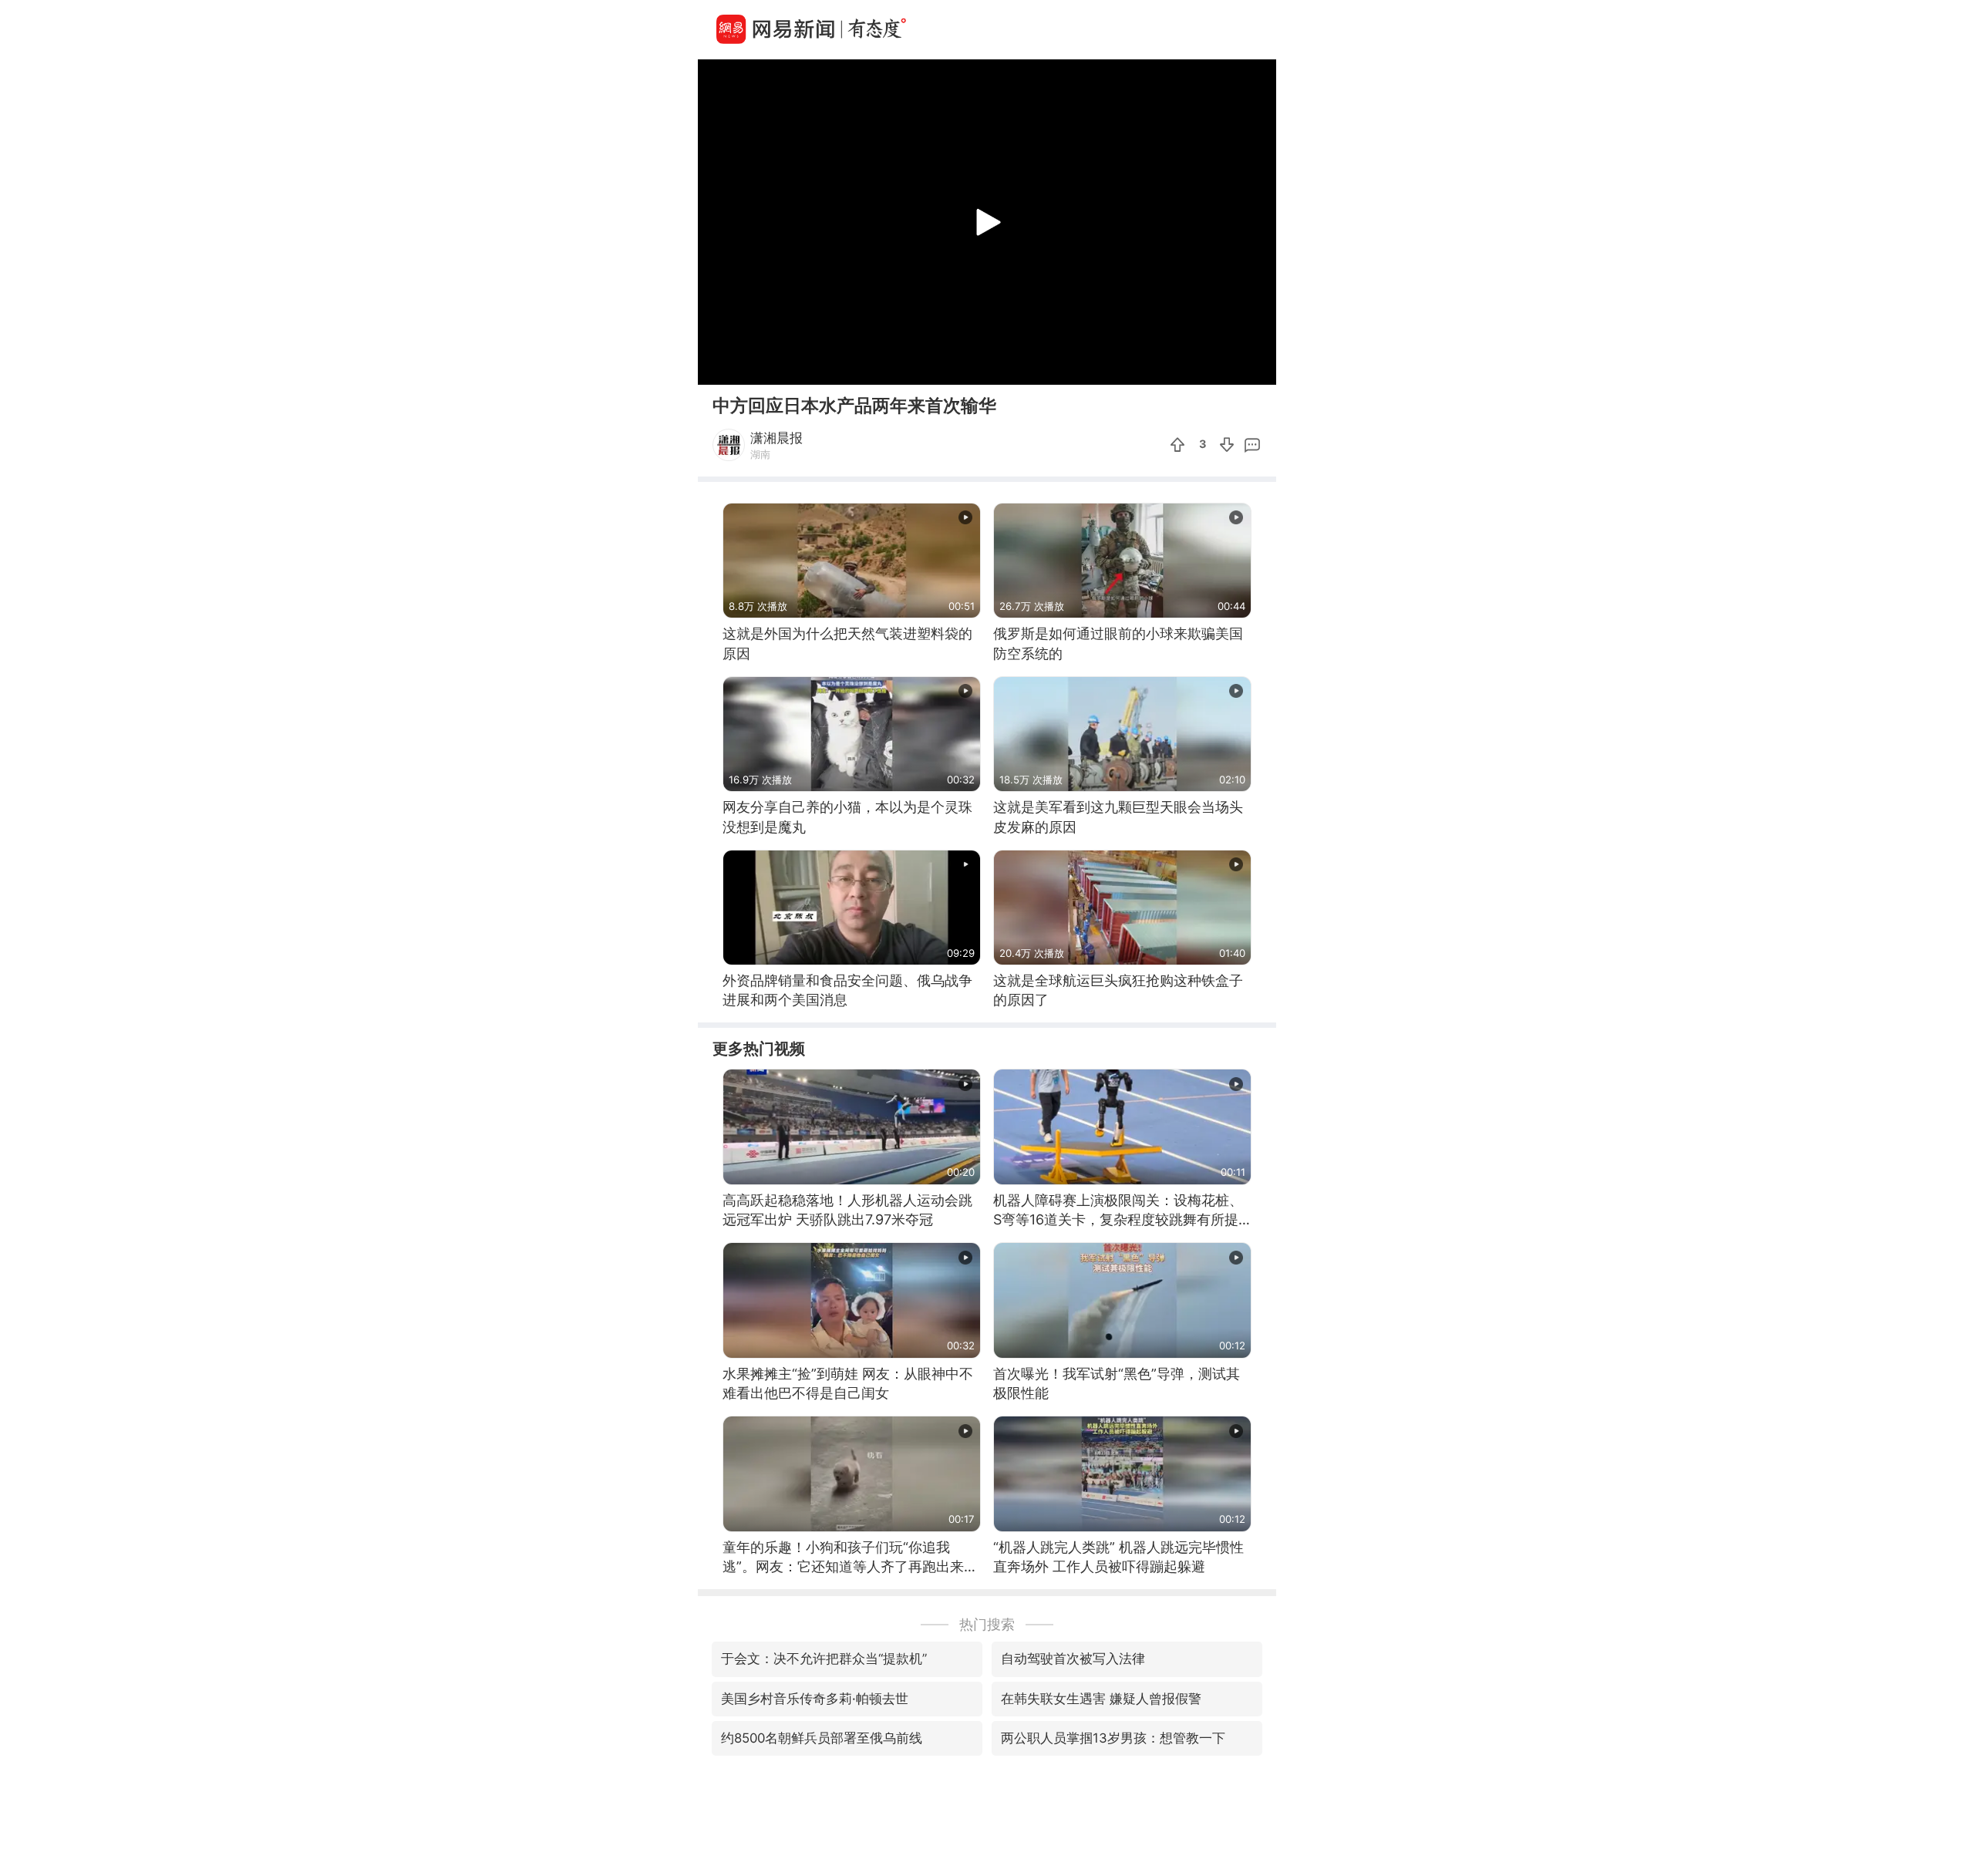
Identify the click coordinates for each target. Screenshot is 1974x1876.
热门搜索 (987, 1624)
